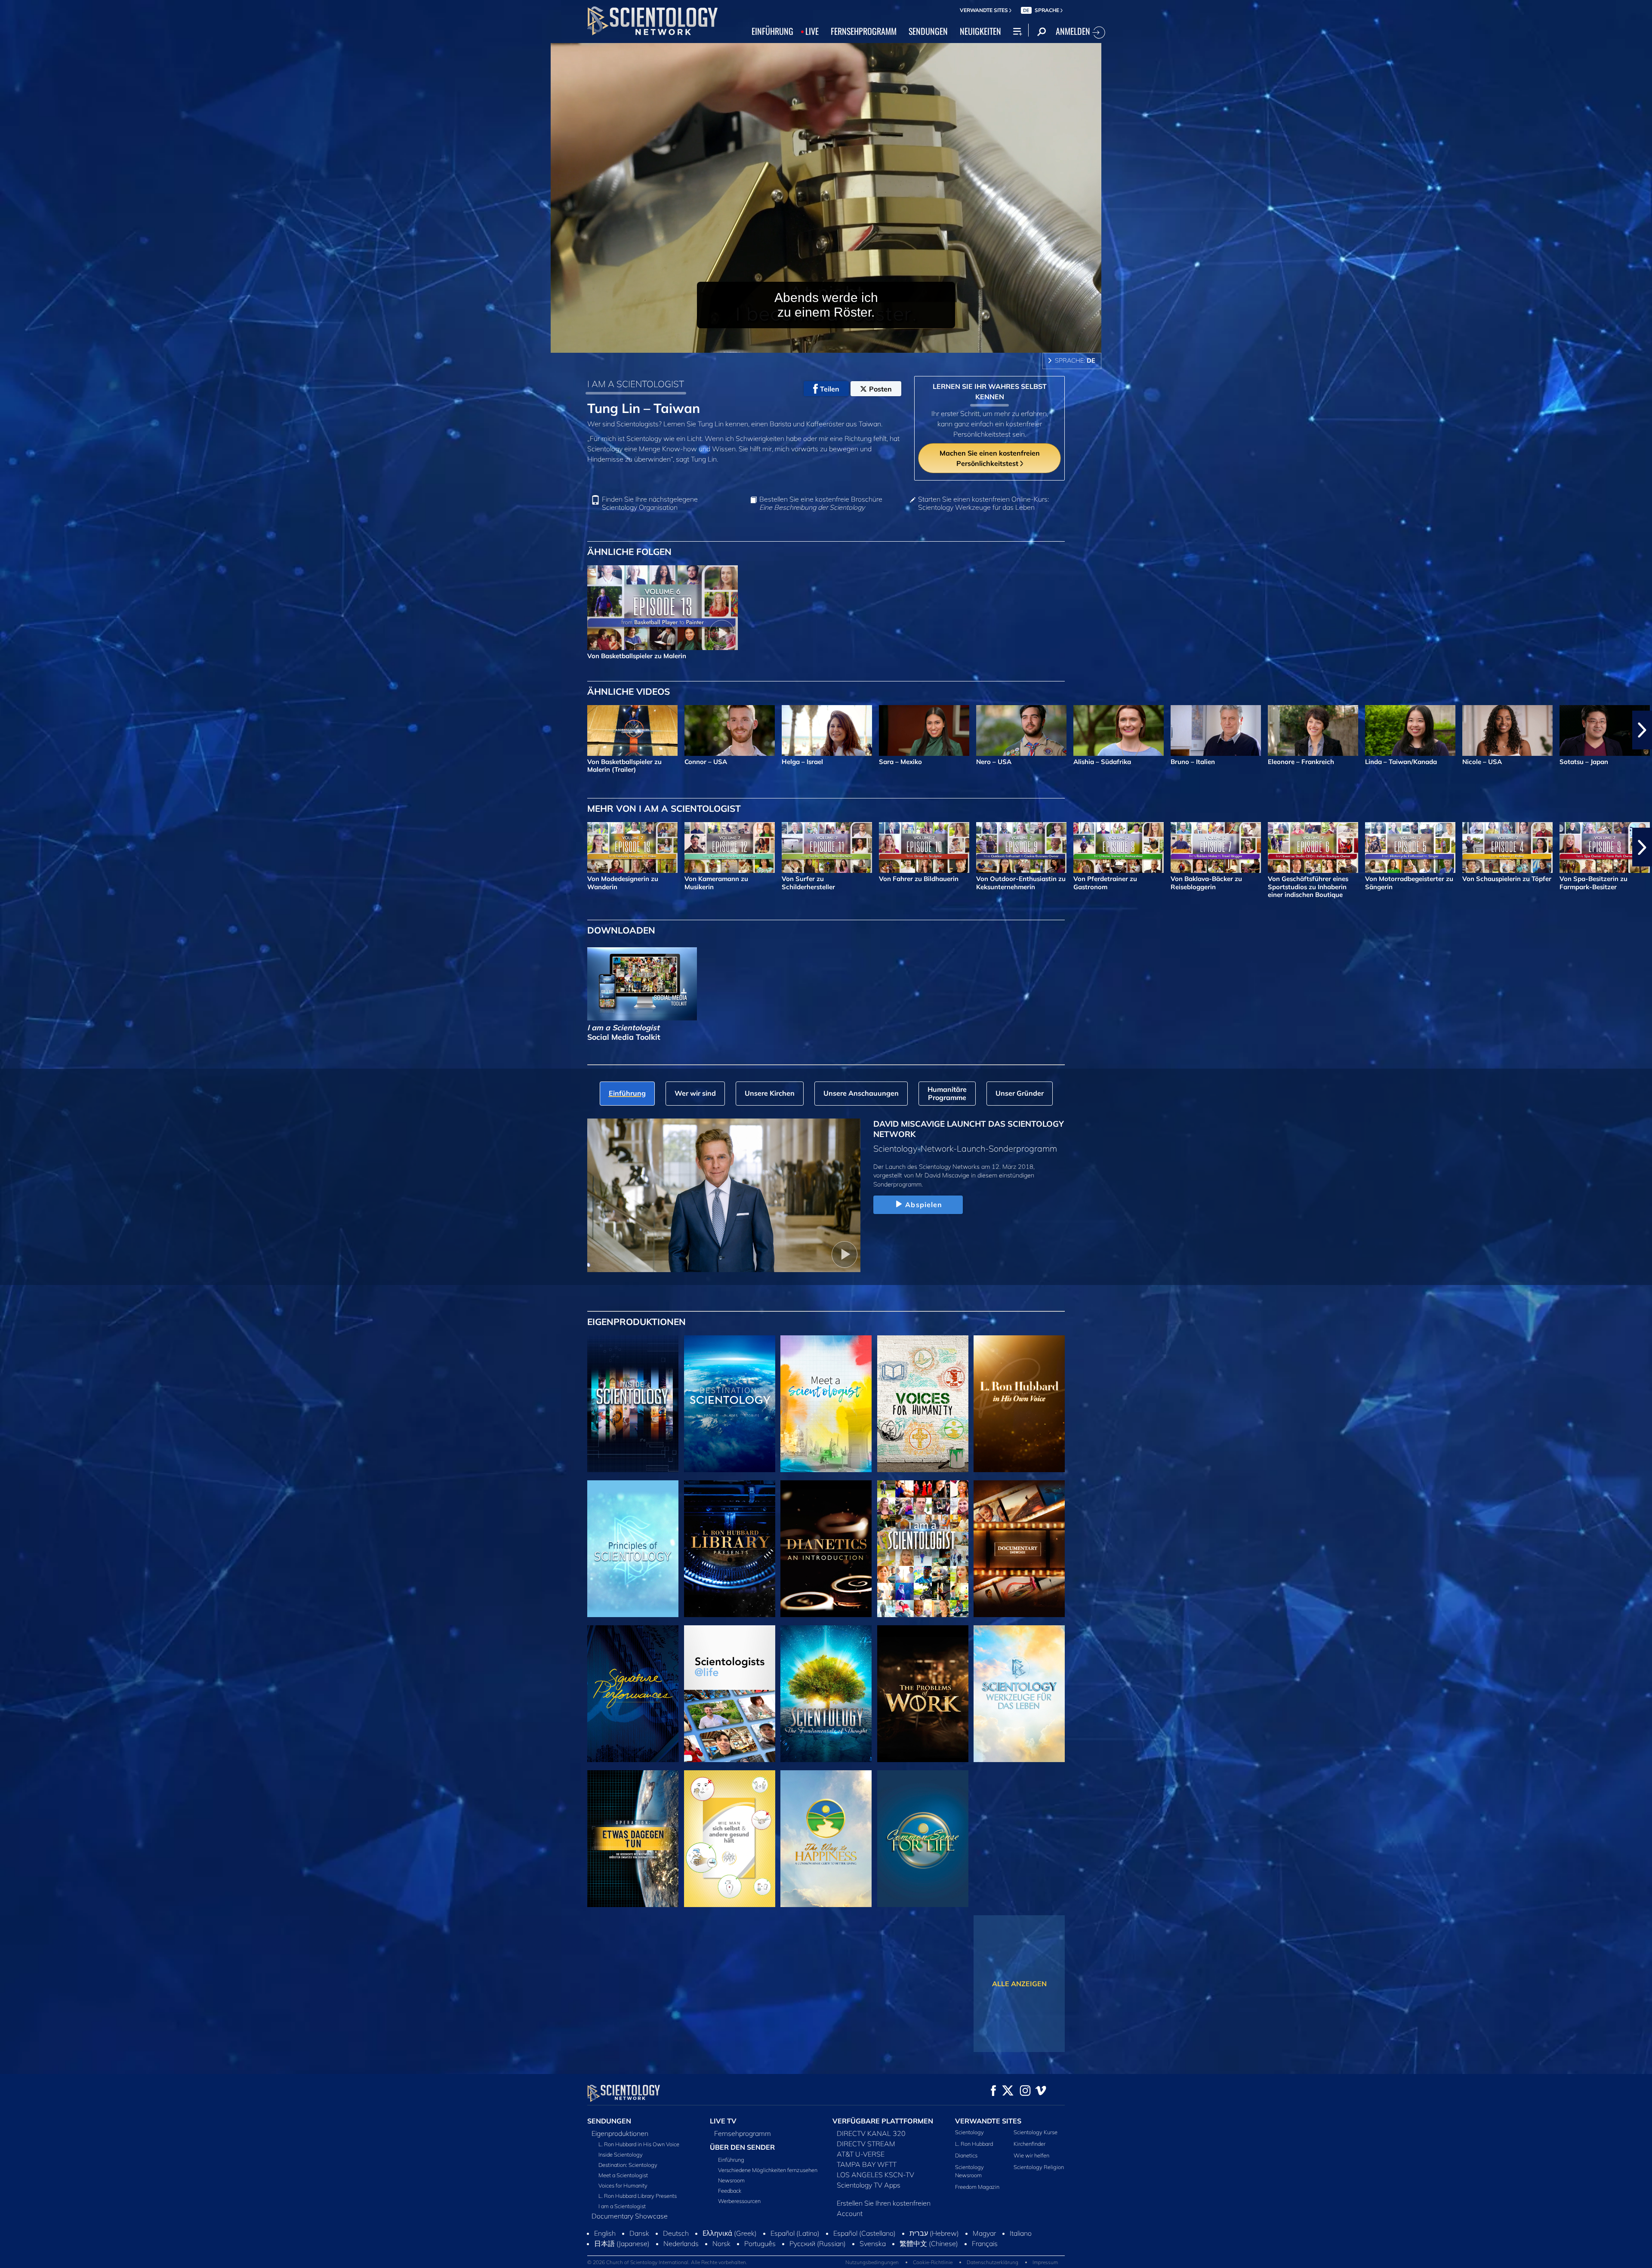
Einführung (731, 2160)
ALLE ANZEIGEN (1019, 1984)
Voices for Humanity (623, 2185)
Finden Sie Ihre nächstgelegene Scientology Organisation (650, 503)
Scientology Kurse (1036, 2132)
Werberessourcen (739, 2201)
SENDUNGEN (928, 31)
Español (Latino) (795, 2262)
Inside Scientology (621, 2154)
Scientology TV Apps (869, 2185)
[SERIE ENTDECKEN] (633, 1404)
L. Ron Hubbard (974, 2144)
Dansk (639, 2262)
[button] (10, 730)
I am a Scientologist (622, 2206)
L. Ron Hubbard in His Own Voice (639, 2144)
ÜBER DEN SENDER (742, 2147)
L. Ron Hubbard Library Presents (638, 2196)
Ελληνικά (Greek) (730, 2262)
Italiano (1021, 2262)
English (605, 2262)
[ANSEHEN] (633, 1549)
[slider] (843, 344)
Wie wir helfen (1031, 2155)
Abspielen (924, 1205)
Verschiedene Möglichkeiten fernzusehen (768, 2170)
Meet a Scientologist (623, 2175)
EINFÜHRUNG (772, 31)
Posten (880, 389)
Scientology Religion (1039, 2167)
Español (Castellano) (865, 2262)
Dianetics (966, 2155)
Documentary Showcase (630, 2216)
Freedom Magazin (977, 2187)
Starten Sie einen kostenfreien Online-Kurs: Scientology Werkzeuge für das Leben (983, 503)
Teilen (830, 389)
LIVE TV (723, 2121)
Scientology (969, 2132)
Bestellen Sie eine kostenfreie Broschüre (821, 503)
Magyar (984, 2262)
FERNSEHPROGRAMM (864, 31)
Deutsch (676, 2262)
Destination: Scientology (628, 2165)
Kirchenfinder (1029, 2144)
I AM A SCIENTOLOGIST (636, 384)
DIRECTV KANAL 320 (871, 2133)
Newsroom (731, 2180)
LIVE (812, 31)
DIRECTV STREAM (866, 2144)
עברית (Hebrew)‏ (934, 2262)
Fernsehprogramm (743, 2133)
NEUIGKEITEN (980, 31)
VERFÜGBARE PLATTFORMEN (883, 2121)
